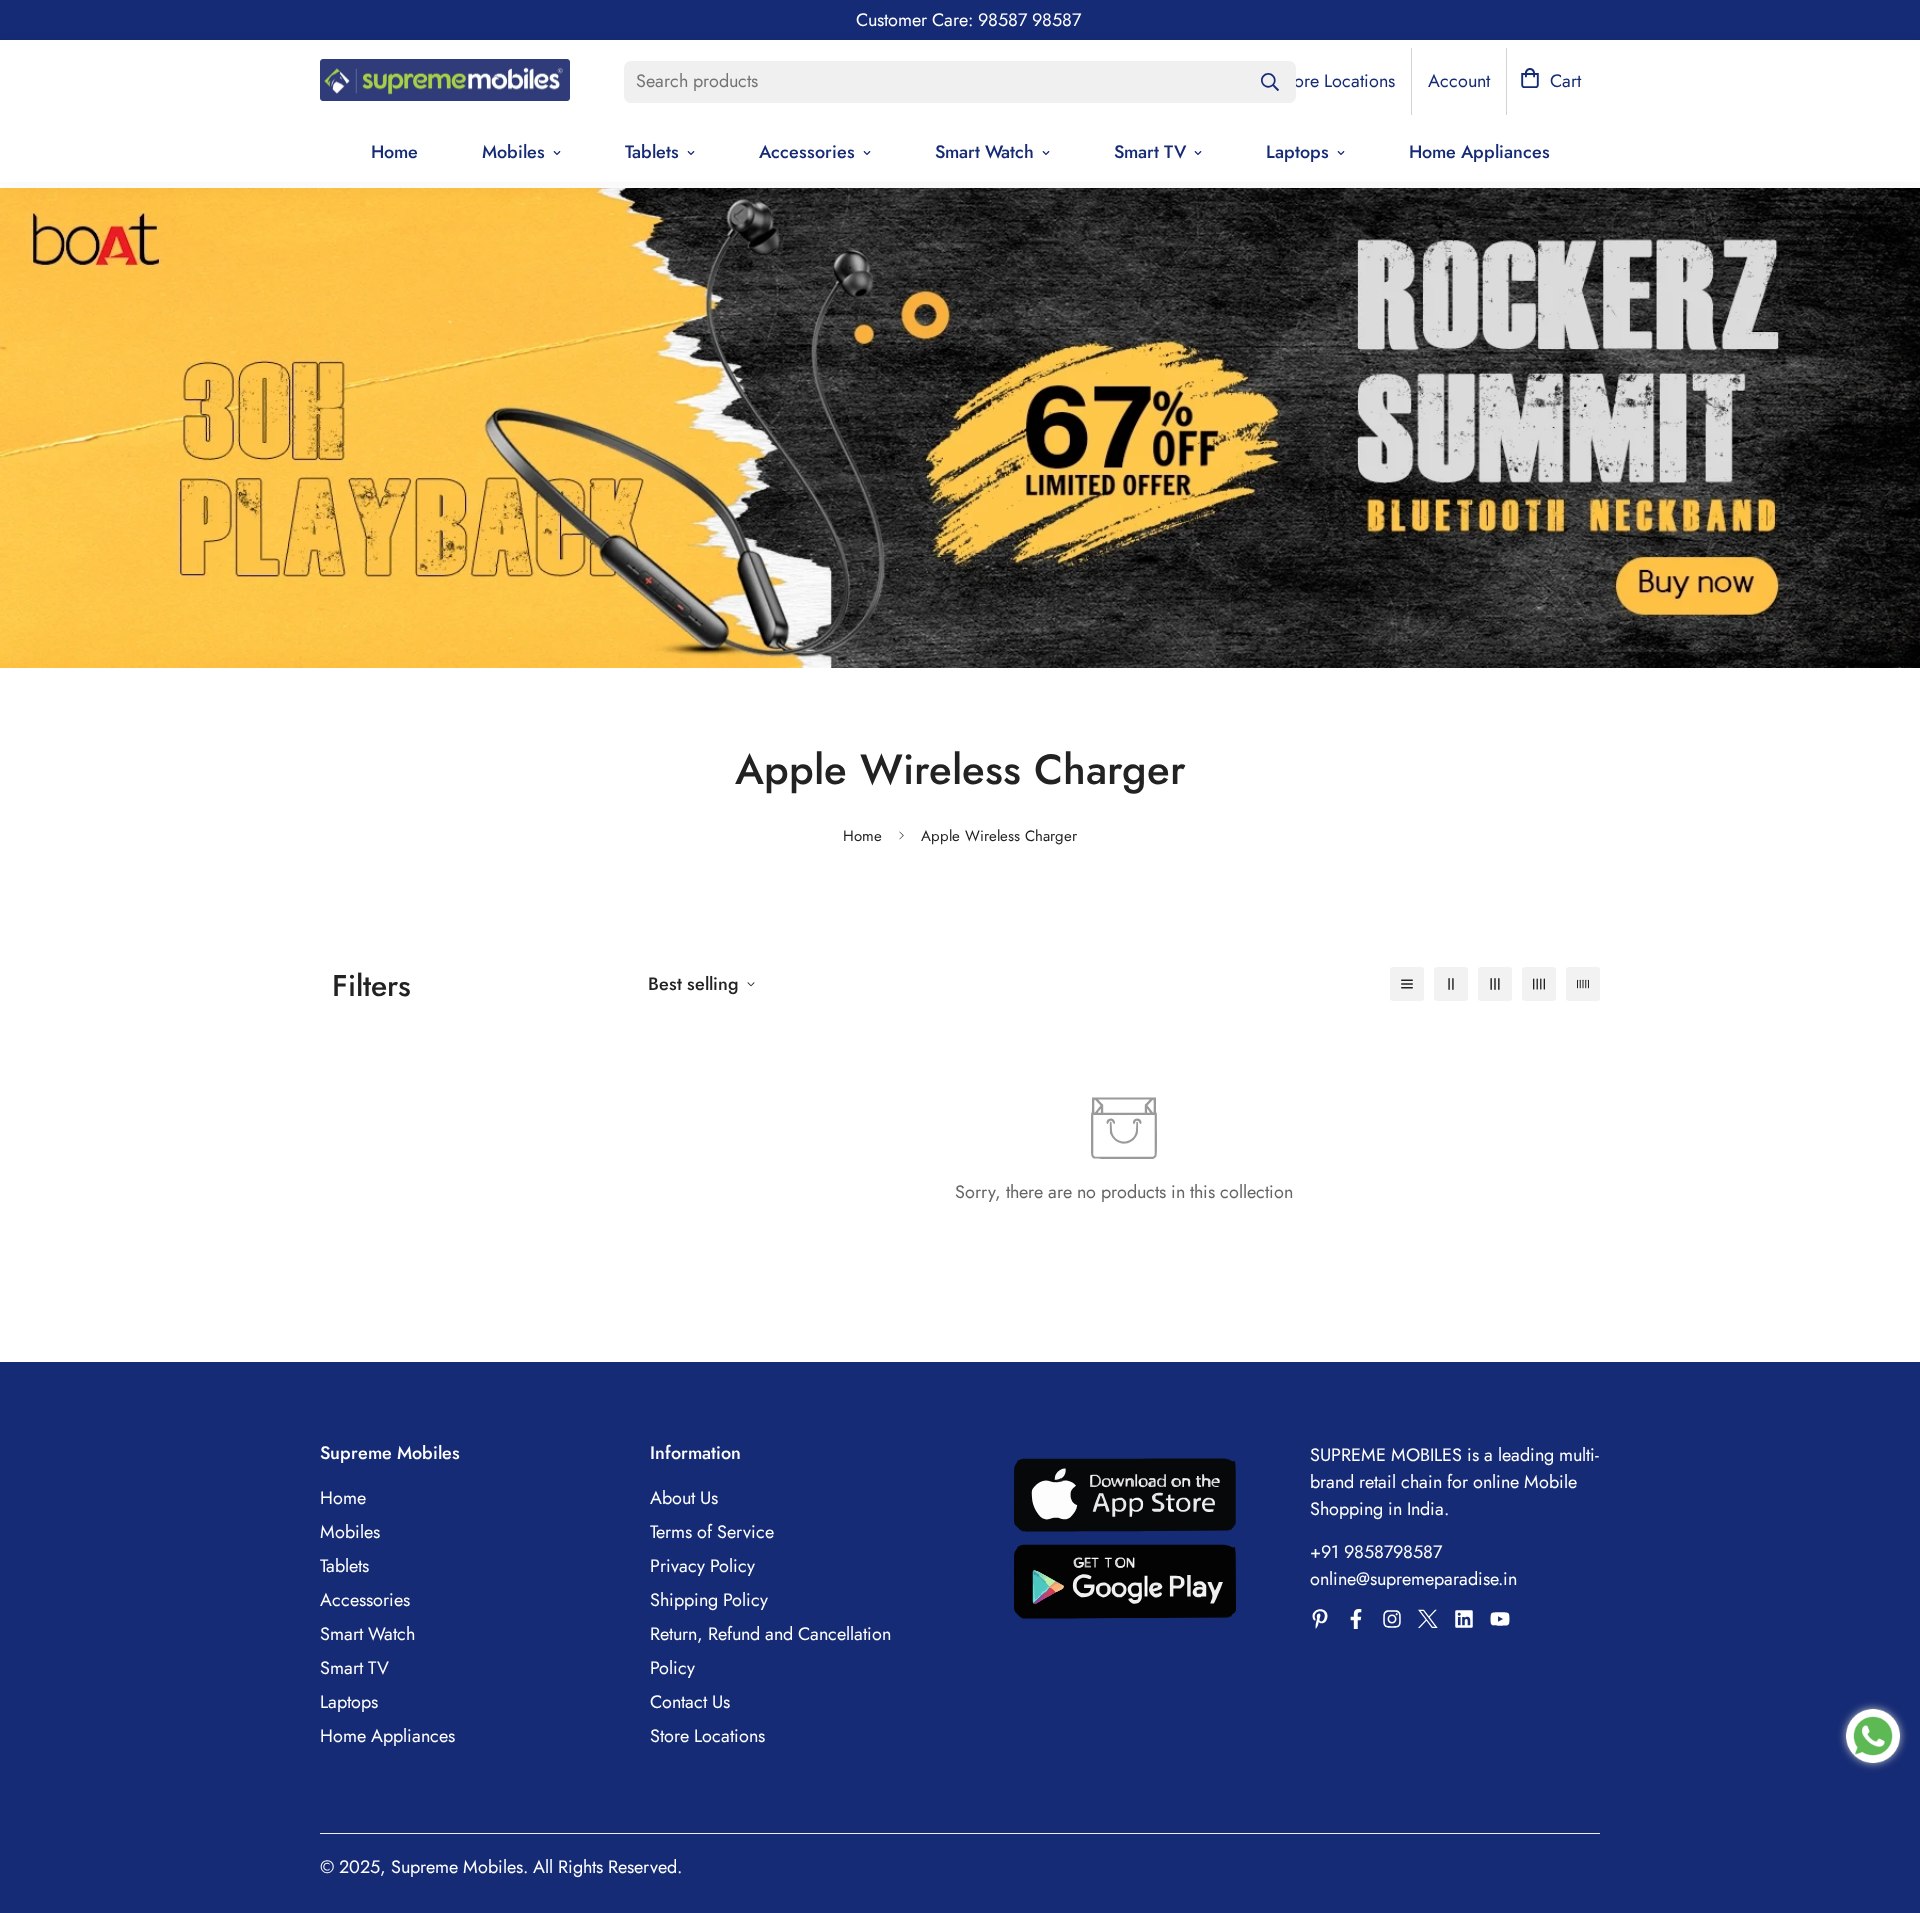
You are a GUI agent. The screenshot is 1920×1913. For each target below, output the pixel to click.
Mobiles (513, 152)
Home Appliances (1479, 152)
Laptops (1297, 152)
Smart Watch (984, 152)
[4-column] (1539, 984)
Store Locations (707, 1736)
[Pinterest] (1320, 1619)
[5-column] (1583, 984)
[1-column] (1407, 984)
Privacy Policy (702, 1566)
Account (1459, 81)
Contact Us (690, 1702)
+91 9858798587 (1376, 1552)
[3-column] (1495, 984)
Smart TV (1150, 152)
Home (394, 152)
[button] (1550, 81)
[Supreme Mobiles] (445, 82)
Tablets (652, 152)
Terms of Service (712, 1532)
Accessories (807, 152)
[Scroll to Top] (1881, 1804)
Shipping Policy (709, 1600)
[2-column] (1451, 984)
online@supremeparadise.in (1413, 1579)
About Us (684, 1498)
